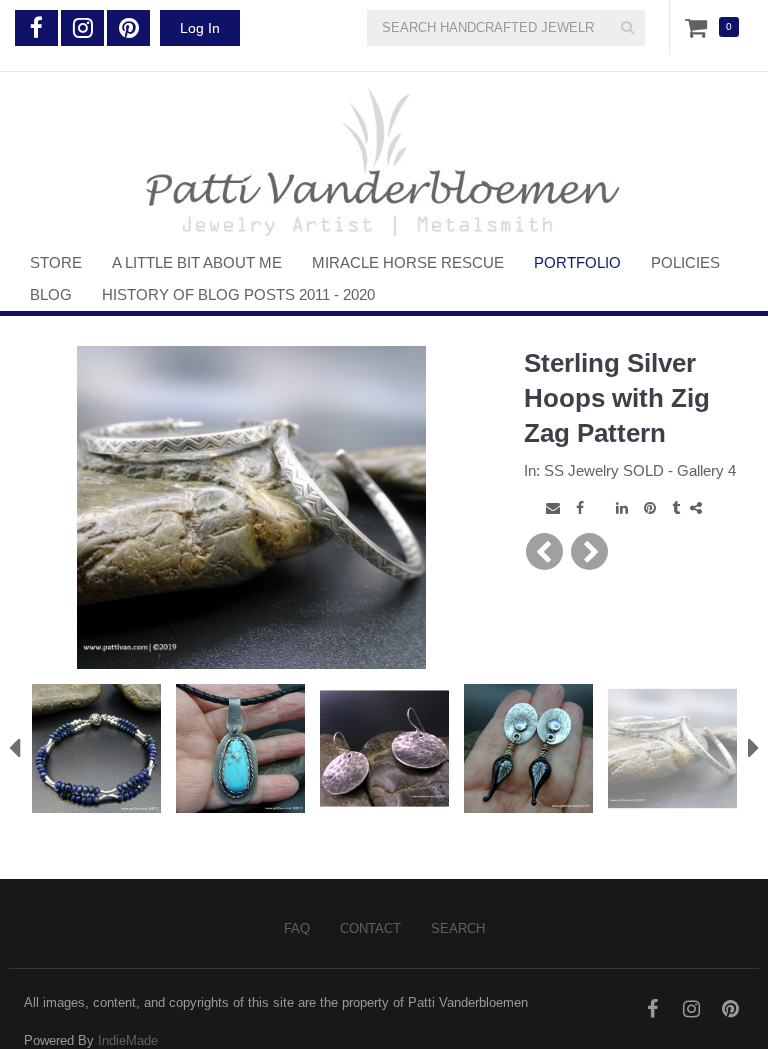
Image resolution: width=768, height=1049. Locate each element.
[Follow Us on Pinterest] (128, 28)
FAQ (297, 928)
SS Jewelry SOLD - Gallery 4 (640, 470)
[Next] (589, 551)
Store (56, 262)
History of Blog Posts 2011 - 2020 (238, 294)
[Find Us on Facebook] (36, 28)
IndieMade (128, 1040)
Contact (370, 928)
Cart (700, 27)
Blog (51, 294)
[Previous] (544, 551)
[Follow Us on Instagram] (82, 28)
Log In (200, 28)
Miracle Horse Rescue (408, 262)
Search (458, 928)
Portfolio (577, 262)
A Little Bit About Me (197, 262)
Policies (685, 262)
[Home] (384, 159)
